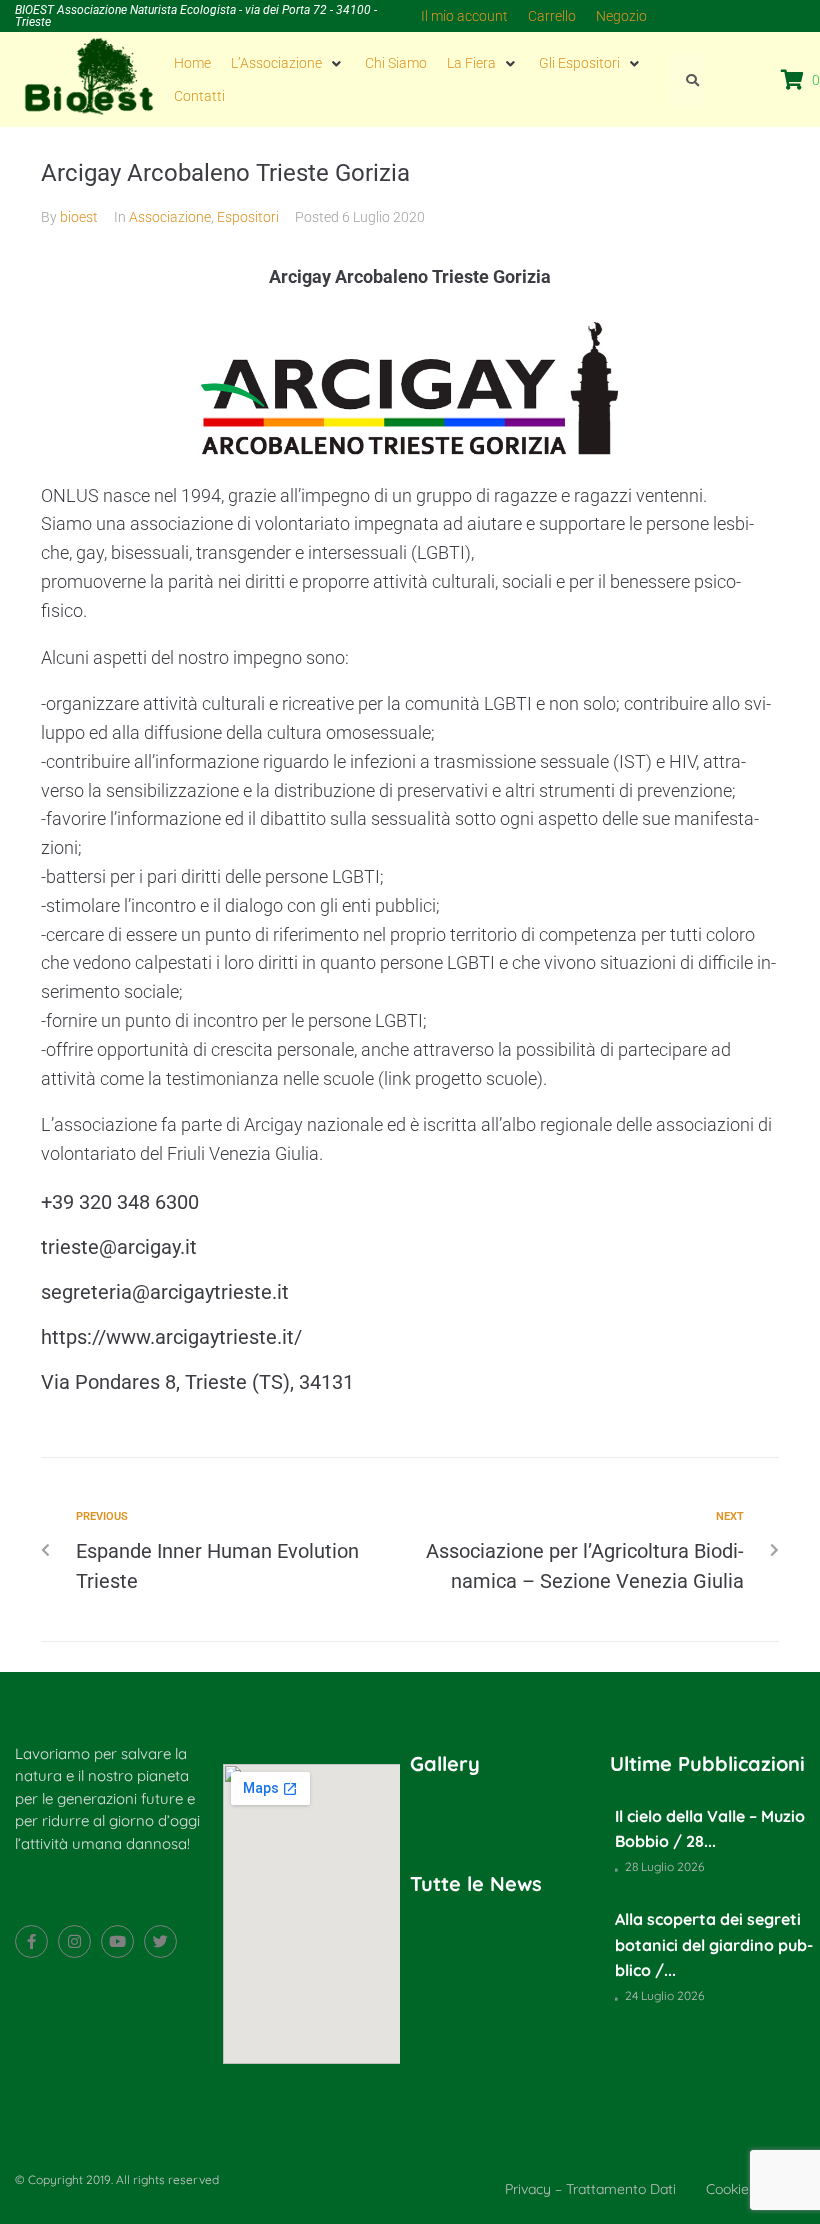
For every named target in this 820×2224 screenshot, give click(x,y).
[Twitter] (160, 1941)
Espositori (248, 217)
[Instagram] (74, 1941)
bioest (79, 217)
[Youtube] (117, 1941)
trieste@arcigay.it (119, 1247)
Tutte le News (476, 1883)
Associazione (170, 217)
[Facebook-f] (31, 1941)
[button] (288, 63)
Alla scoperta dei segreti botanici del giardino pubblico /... (714, 1944)
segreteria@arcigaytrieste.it (165, 1292)
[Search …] (686, 80)
